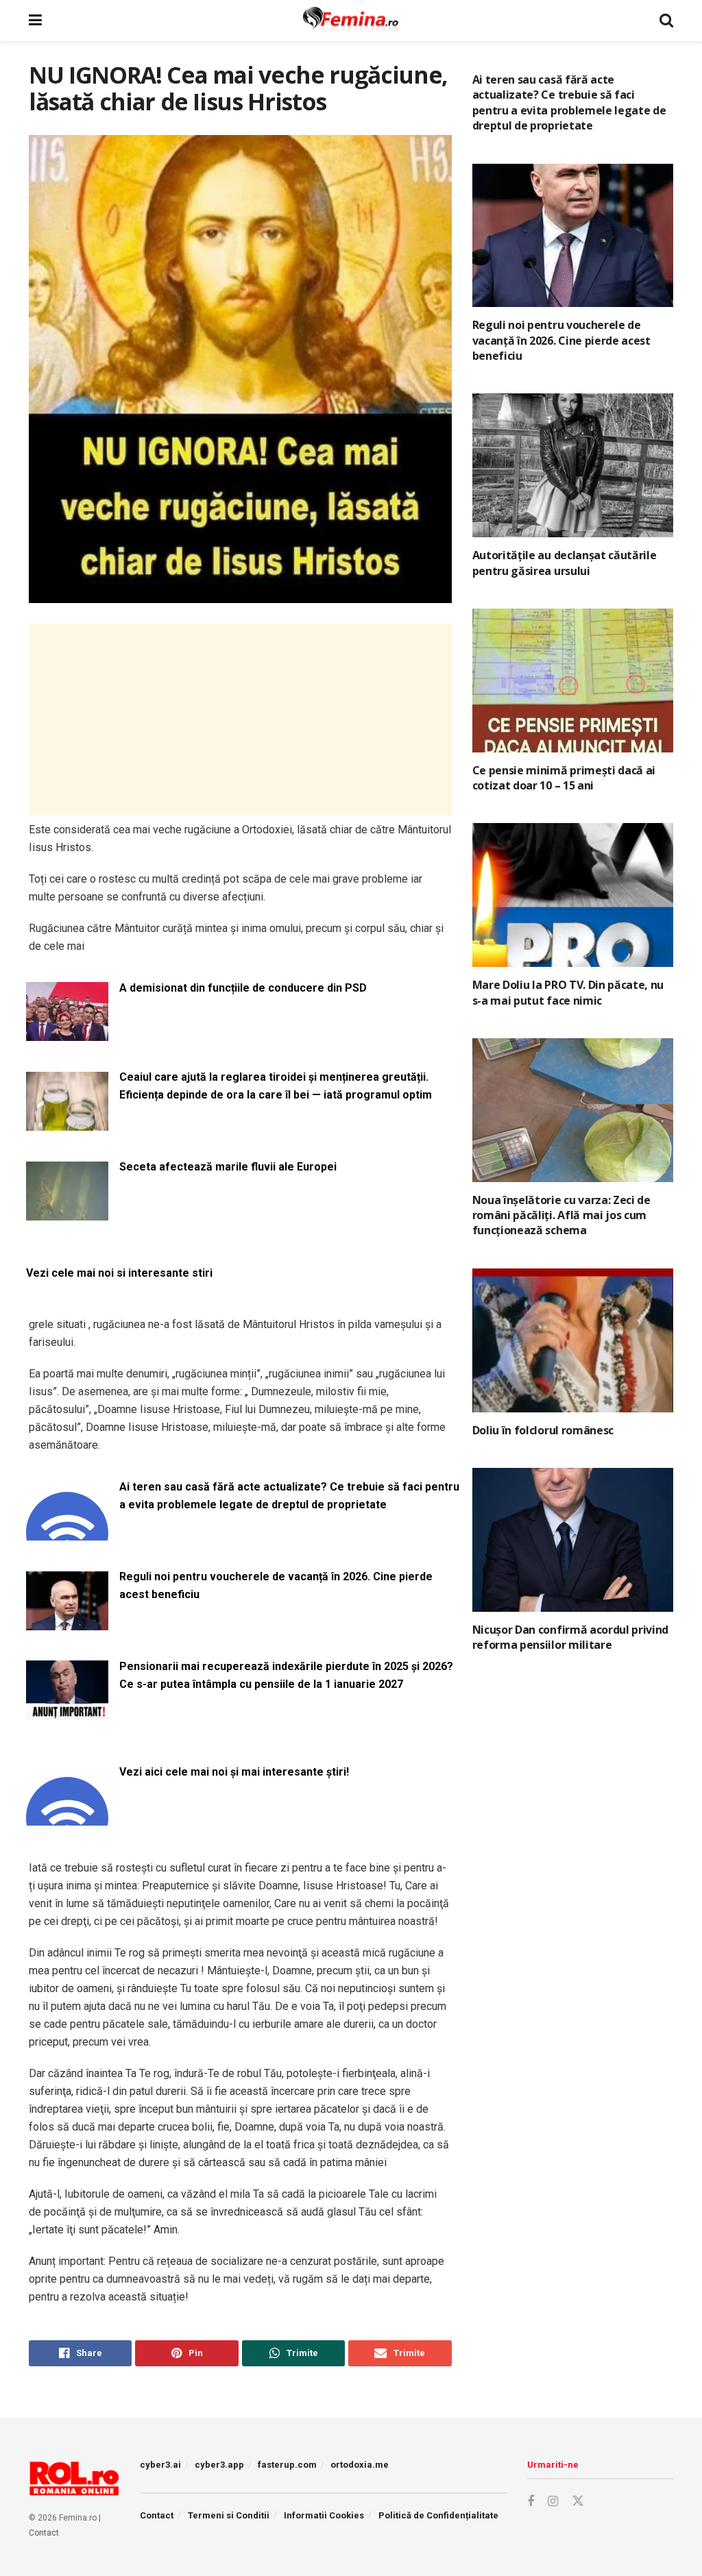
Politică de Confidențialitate (438, 2515)
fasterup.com (287, 2465)
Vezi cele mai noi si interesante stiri (119, 1273)
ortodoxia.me (360, 2465)
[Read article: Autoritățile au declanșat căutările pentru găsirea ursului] (573, 465)
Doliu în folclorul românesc (543, 1430)
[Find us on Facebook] (531, 2502)
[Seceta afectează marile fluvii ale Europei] (67, 1212)
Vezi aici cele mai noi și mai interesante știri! (234, 1772)
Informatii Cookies (324, 2515)
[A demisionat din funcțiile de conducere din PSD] (67, 1033)
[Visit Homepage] (351, 21)
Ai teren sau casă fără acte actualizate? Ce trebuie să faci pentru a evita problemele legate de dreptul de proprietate (289, 1496)
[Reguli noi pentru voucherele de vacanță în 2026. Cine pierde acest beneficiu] (67, 1622)
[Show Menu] (35, 21)
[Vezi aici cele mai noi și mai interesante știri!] (67, 1817)
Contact (44, 2533)
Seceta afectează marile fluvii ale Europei (228, 1167)
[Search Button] (666, 21)
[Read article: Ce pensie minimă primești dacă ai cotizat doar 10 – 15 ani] (573, 680)
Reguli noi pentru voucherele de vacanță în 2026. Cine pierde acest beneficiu (276, 1585)
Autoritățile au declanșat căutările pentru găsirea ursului (565, 563)
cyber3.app (219, 2465)
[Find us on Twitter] (578, 2501)
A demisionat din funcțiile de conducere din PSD (243, 988)
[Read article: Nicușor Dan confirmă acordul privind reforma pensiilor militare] (573, 1540)
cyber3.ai (160, 2465)
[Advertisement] (240, 720)
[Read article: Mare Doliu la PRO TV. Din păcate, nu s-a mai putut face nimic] (573, 895)
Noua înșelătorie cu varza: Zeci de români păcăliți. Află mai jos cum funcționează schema (561, 1215)
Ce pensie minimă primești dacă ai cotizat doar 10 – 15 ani (564, 778)
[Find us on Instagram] (553, 2502)
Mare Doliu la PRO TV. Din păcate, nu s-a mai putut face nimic (568, 992)
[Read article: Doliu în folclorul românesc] (573, 1340)
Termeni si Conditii (229, 2515)
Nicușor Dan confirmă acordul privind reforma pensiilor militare (570, 1637)
